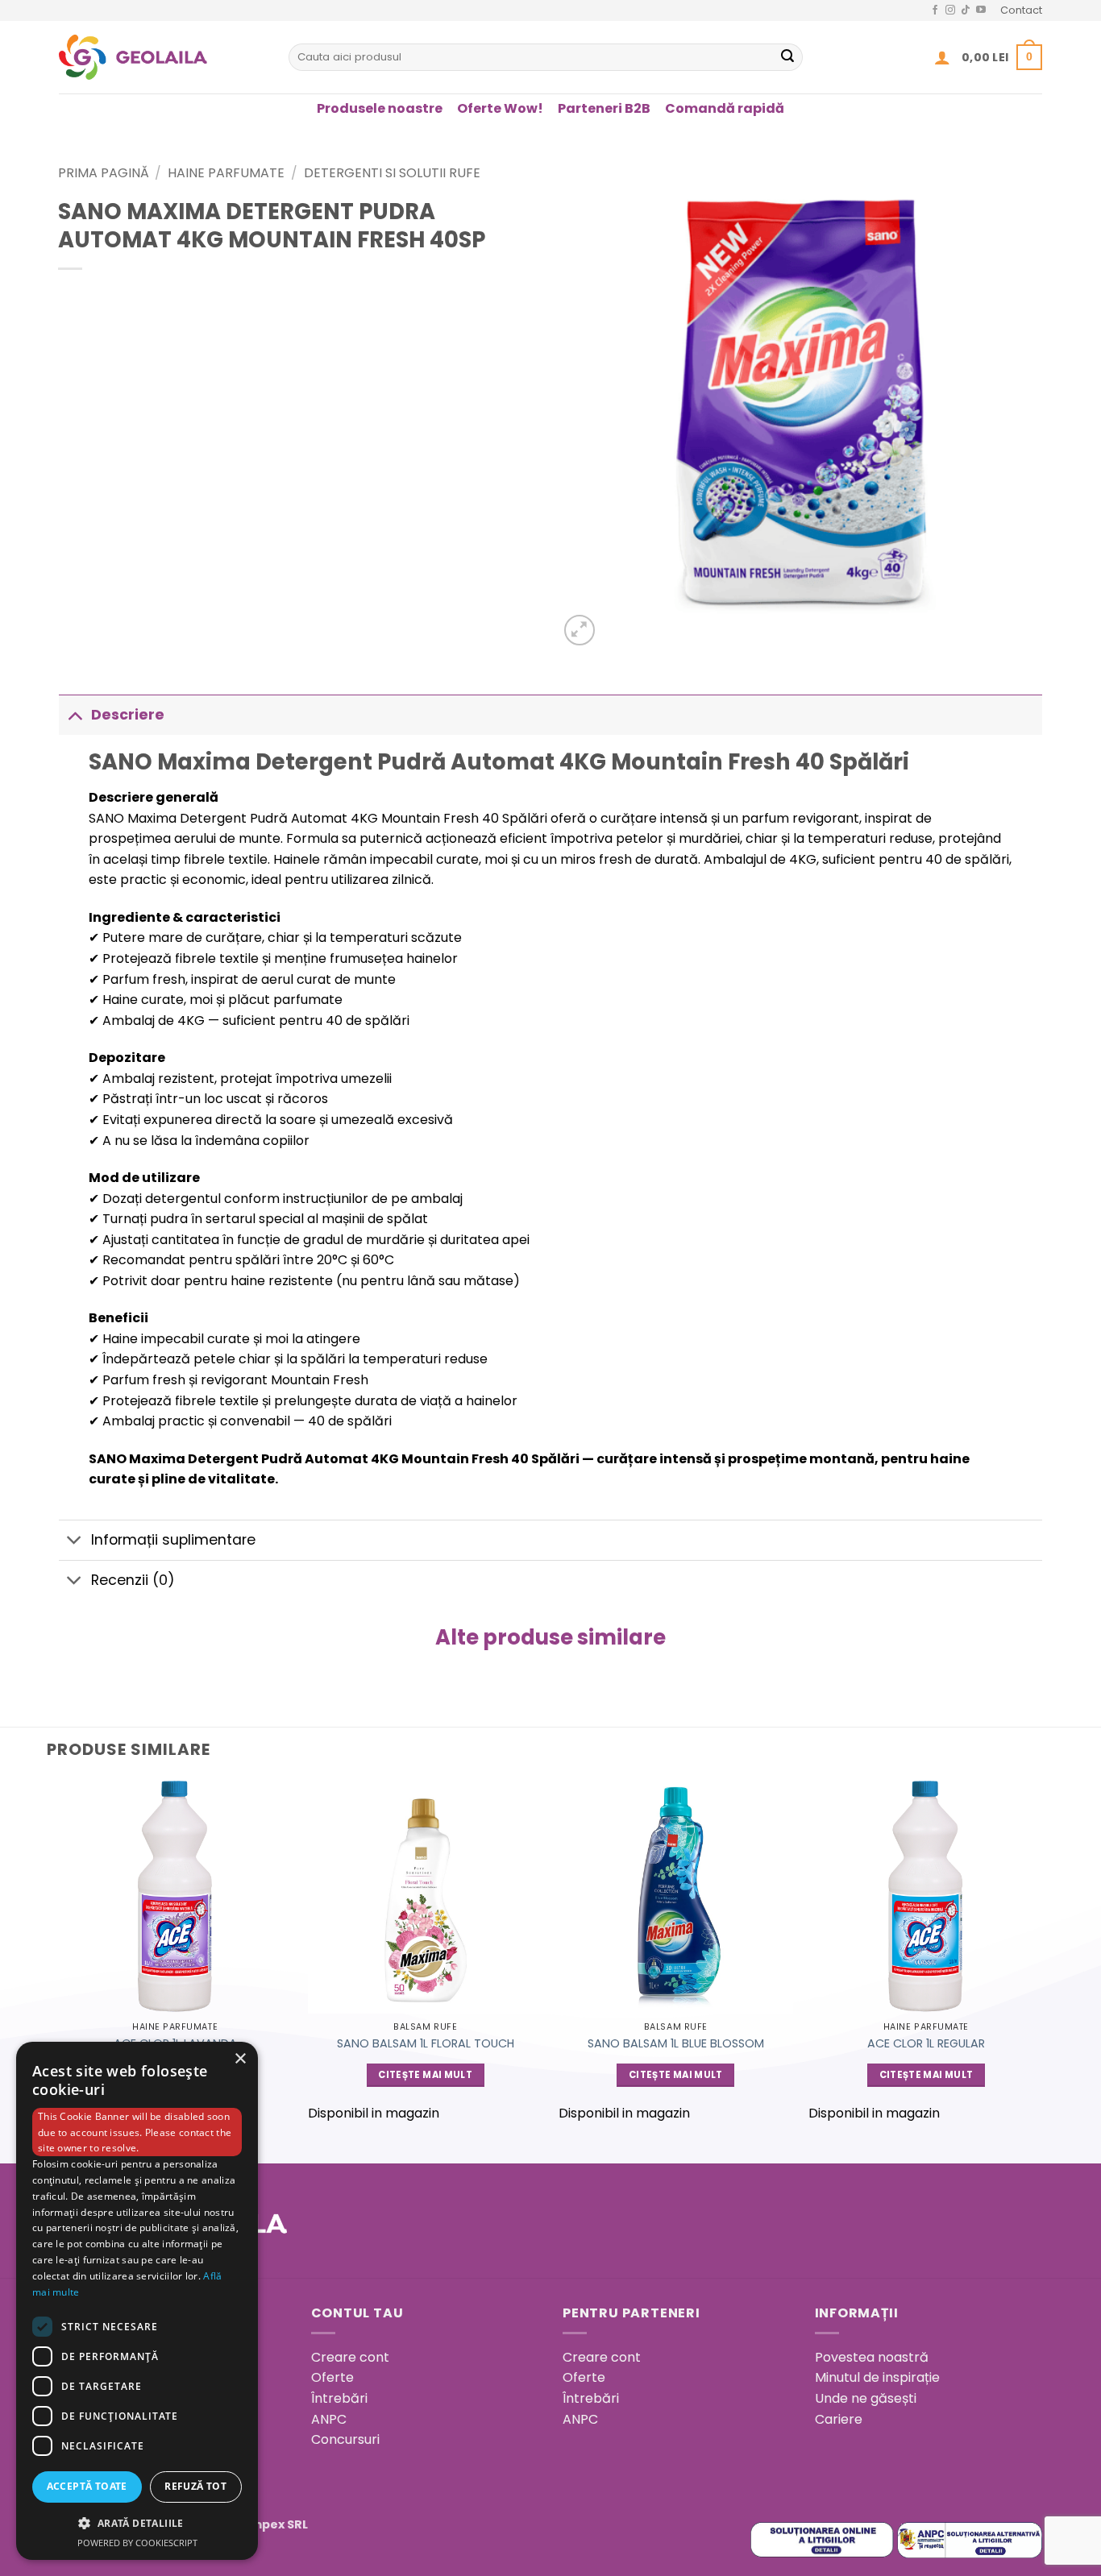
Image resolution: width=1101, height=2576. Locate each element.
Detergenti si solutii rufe (392, 173)
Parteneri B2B (604, 108)
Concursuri (345, 2439)
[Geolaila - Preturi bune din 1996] (162, 57)
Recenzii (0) (133, 1580)
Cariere (839, 2419)
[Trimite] (787, 57)
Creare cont (350, 2357)
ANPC (329, 2419)
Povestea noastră (872, 2357)
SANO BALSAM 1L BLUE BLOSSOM (676, 2044)
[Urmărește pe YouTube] (981, 10)
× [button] (240, 2059)
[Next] (1042, 1958)
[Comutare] (75, 714)
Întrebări (339, 2398)
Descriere (128, 715)
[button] (942, 57)
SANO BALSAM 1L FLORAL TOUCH (426, 2044)
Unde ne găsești (866, 2398)
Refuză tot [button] (195, 2486)
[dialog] (137, 2301)
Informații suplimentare (173, 1540)
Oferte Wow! (500, 108)
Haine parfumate (226, 173)
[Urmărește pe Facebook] (935, 10)
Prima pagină (104, 173)
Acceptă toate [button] (87, 2486)
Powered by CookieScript (137, 2543)
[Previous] (59, 1958)
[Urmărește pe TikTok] (966, 10)
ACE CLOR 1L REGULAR (926, 2044)
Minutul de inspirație (877, 2377)
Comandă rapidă (725, 108)
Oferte (332, 2377)
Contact (1021, 10)
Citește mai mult (425, 2075)
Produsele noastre (380, 108)
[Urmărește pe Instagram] (950, 10)
